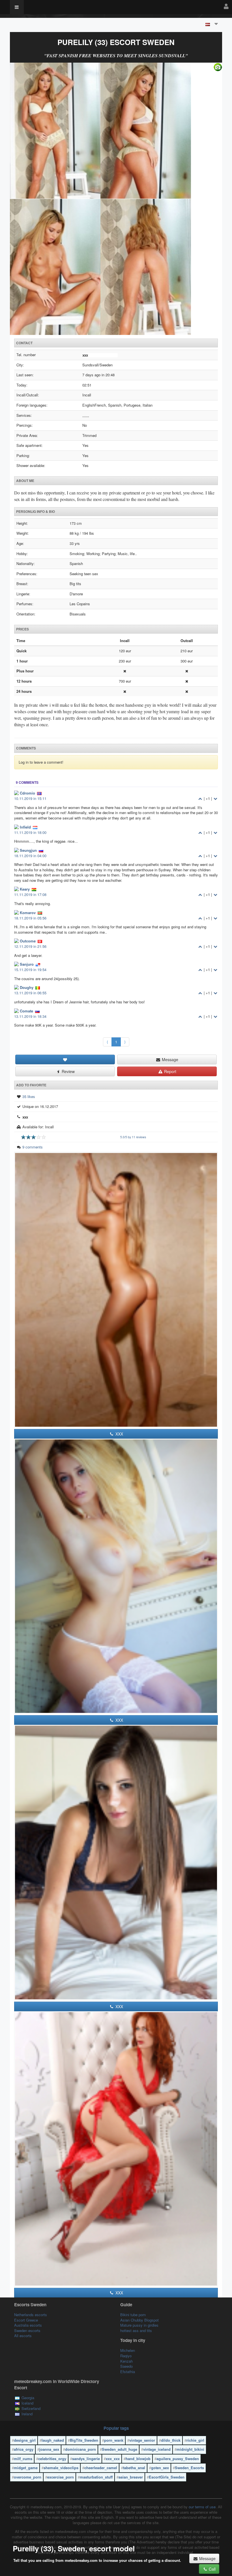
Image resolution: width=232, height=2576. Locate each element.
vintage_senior (142, 2440)
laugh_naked (53, 2440)
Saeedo (126, 2366)
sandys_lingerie (86, 2459)
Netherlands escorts (31, 2315)
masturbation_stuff (96, 2477)
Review (68, 1071)
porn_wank (114, 2440)
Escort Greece (26, 2320)
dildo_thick (171, 2440)
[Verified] (116, 199)
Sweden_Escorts (189, 2468)
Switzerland (31, 2408)
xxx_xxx (113, 2459)
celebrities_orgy (52, 2459)
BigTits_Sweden (84, 2440)
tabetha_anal (134, 2468)
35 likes (29, 1096)
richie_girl (195, 2440)
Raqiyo (126, 2356)
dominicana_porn (80, 2449)
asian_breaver (131, 2477)
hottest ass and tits (136, 2330)
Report (170, 1071)
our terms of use (202, 2507)
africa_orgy (24, 2449)
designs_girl (25, 2440)
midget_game (26, 2468)
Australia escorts (28, 2325)
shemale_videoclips (61, 2468)
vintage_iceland (157, 2449)
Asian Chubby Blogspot (139, 2320)
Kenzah (126, 2361)
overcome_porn (28, 2477)
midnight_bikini (190, 2449)
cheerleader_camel (101, 2468)
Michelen (128, 2350)
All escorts (23, 2336)
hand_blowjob (138, 2459)
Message (169, 1059)
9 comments (33, 1147)
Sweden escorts (27, 2330)
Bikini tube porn (133, 2315)
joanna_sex (49, 2449)
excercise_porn (61, 2477)
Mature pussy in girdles (139, 2325)
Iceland (27, 2403)
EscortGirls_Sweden (167, 2477)
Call (212, 2569)
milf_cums (23, 2459)
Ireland (27, 2414)
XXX (119, 1434)
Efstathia (128, 2372)
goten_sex (160, 2468)
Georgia (28, 2398)
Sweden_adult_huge (120, 2449)
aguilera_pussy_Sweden (178, 2459)
